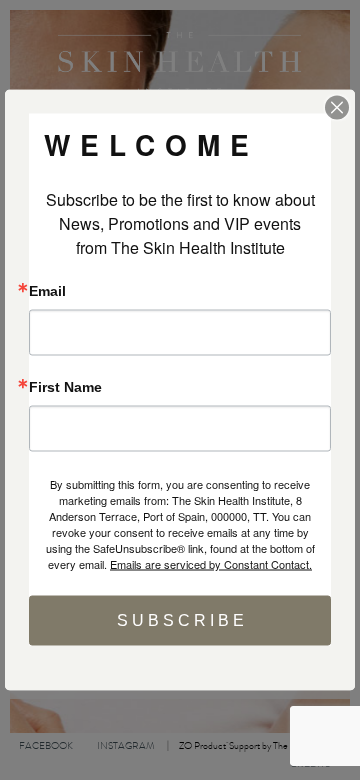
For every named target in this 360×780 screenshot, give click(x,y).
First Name (65, 387)
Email (47, 291)
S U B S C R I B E (180, 620)
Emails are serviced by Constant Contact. (211, 564)
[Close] (337, 108)
